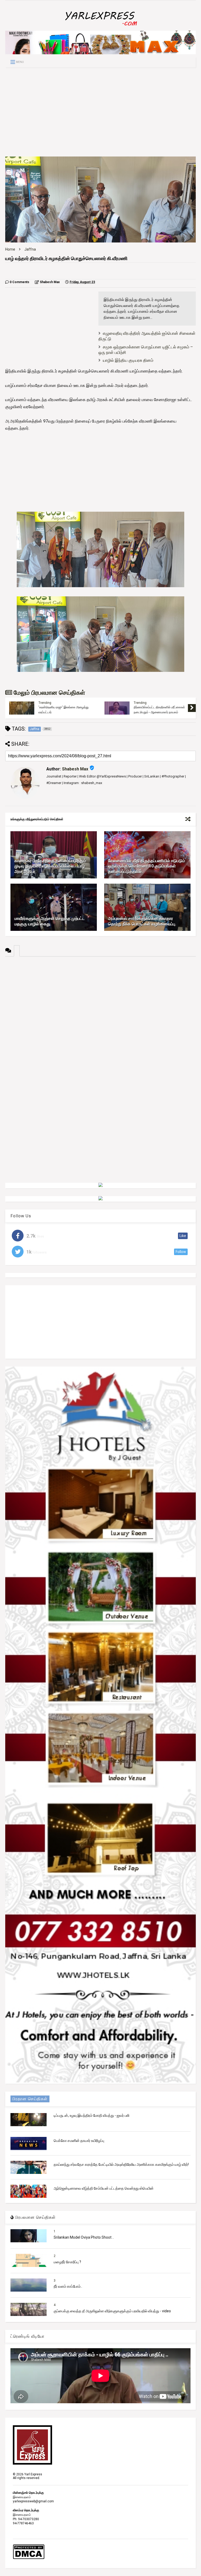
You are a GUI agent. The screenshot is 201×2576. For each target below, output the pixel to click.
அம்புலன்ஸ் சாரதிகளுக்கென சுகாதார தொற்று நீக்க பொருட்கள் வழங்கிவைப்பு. (142, 921)
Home (10, 249)
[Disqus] (100, 1022)
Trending (45, 704)
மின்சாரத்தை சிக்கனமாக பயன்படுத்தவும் (65, 708)
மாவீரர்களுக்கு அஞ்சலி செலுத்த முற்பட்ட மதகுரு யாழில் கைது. (49, 921)
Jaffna (30, 249)
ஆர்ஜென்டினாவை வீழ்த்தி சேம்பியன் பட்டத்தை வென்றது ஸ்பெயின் (104, 2188)
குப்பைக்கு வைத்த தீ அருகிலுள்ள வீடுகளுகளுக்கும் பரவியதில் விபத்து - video (112, 2311)
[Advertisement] (100, 112)
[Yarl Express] (100, 27)
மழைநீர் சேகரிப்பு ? (67, 2262)
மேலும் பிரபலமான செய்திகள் (49, 693)
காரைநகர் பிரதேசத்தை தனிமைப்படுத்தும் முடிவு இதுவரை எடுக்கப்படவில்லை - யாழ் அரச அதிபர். (50, 866)
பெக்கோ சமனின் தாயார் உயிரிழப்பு (79, 2141)
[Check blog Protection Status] (29, 2558)
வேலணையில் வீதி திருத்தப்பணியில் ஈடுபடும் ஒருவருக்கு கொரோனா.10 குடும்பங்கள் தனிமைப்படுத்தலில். (147, 866)
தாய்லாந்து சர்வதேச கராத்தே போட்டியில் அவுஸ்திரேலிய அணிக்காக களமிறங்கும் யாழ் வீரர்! (121, 2164)
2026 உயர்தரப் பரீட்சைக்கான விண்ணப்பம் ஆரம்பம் (160, 710)
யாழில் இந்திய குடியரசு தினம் (128, 360)
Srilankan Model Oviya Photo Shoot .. (84, 2237)
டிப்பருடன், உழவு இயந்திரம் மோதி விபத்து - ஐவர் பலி (91, 2115)
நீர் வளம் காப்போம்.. (68, 2286)
